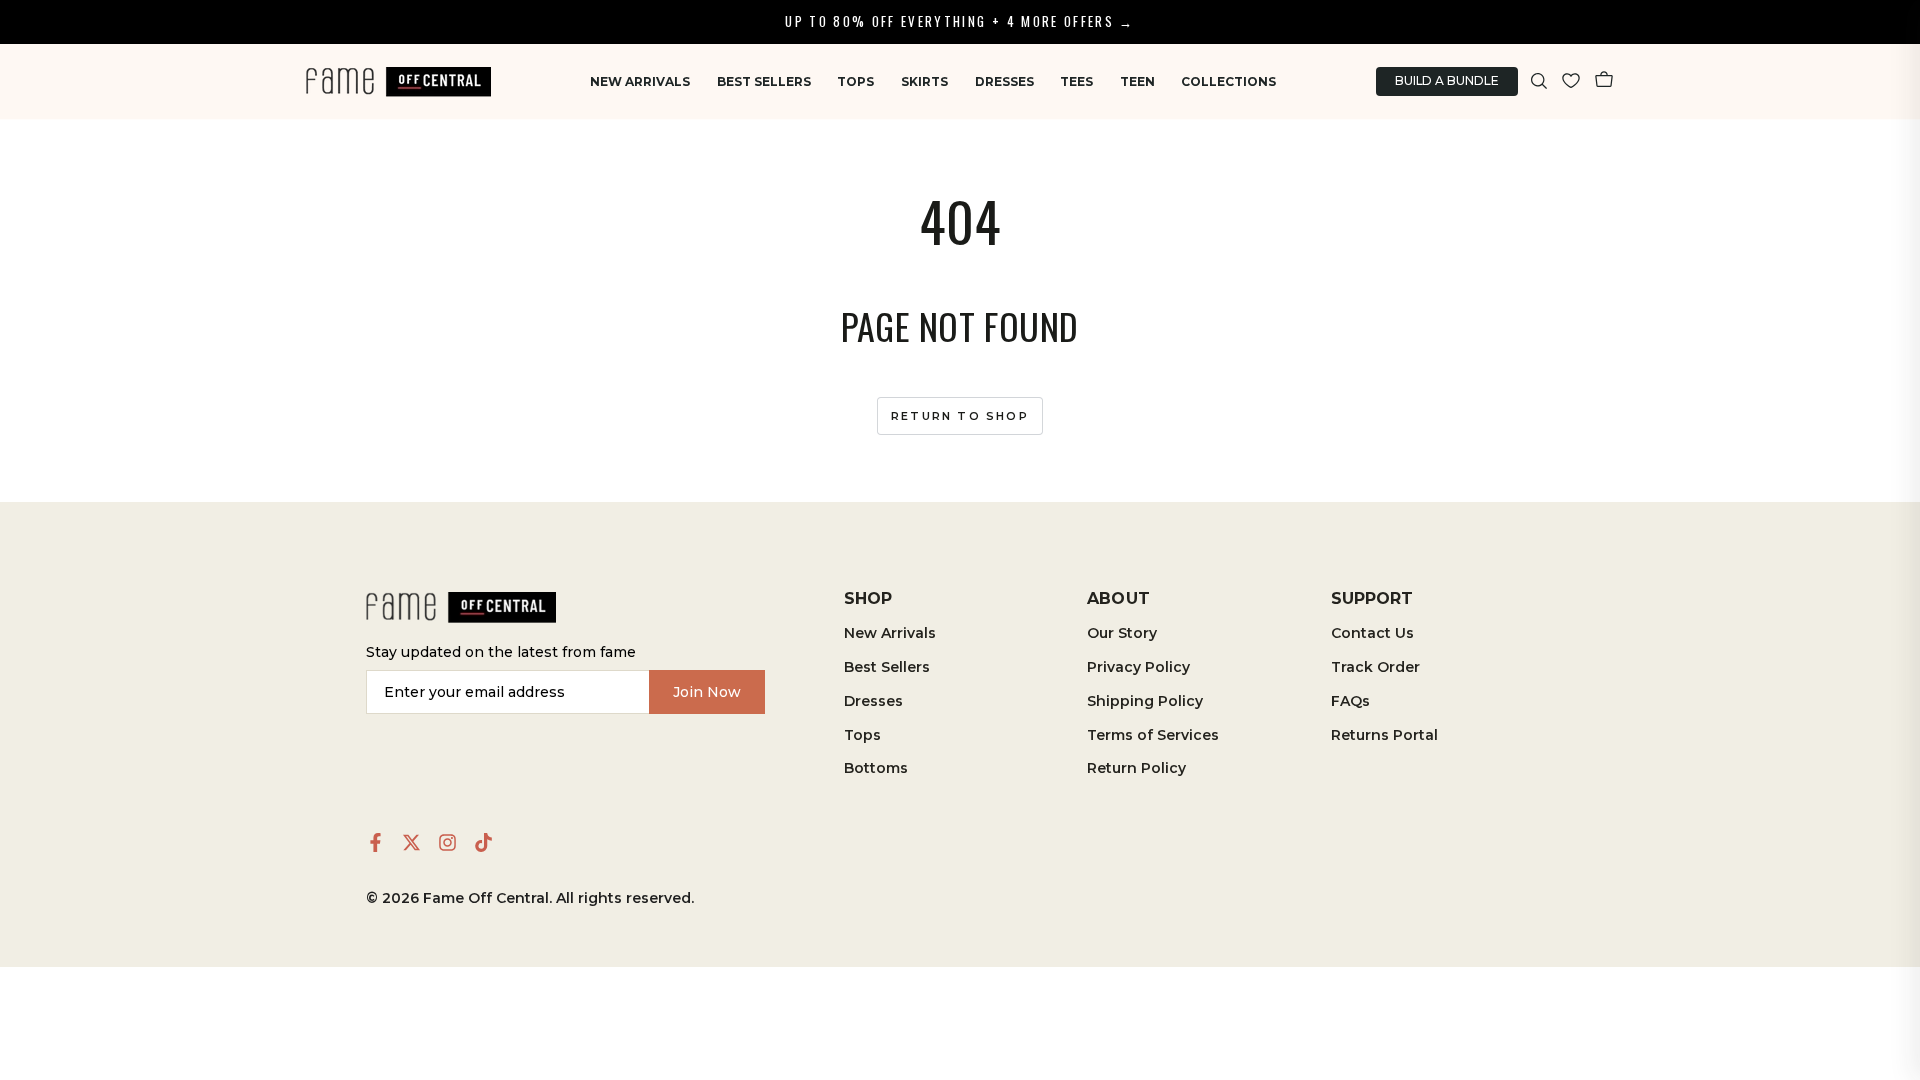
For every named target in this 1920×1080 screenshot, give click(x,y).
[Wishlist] (1571, 81)
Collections (1228, 81)
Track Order (1375, 667)
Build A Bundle (1447, 80)
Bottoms (876, 768)
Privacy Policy (1138, 667)
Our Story (1122, 633)
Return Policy (1136, 768)
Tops (855, 81)
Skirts (924, 81)
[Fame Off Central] (461, 607)
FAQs (1350, 701)
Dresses (1004, 81)
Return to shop (960, 416)
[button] (1539, 81)
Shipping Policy (1145, 701)
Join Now (707, 692)
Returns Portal (1384, 735)
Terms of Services (1153, 735)
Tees (1076, 81)
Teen (1137, 81)
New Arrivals (640, 81)
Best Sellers (764, 81)
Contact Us (1372, 633)
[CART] (1604, 81)
